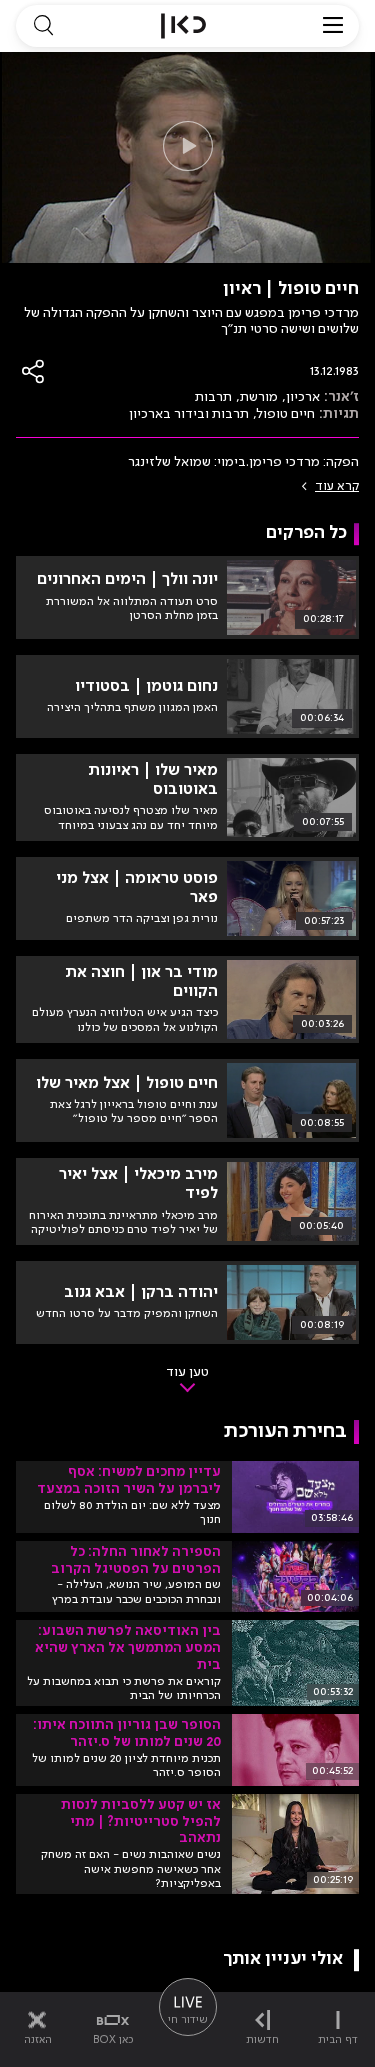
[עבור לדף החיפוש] (43, 26)
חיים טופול (286, 414)
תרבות (213, 397)
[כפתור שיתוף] (34, 371)
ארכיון (303, 397)
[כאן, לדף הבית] (183, 26)
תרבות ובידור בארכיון (189, 414)
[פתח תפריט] (333, 26)
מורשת (259, 397)
